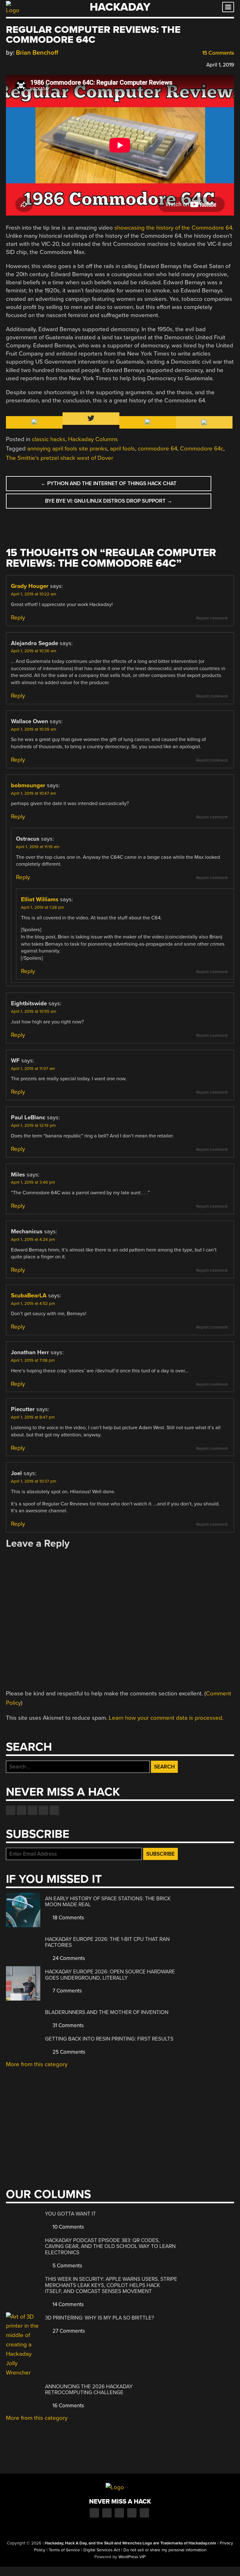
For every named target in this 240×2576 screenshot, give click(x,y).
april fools (122, 449)
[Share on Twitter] (18, 64)
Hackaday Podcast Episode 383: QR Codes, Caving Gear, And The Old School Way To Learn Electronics (110, 2246)
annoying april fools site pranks (67, 449)
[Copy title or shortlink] (45, 64)
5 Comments (67, 2266)
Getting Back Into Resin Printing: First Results (109, 2039)
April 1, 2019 (220, 65)
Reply (18, 618)
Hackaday (120, 7)
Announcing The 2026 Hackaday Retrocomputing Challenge (89, 2390)
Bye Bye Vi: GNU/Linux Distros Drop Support (109, 501)
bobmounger (28, 785)
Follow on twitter (22, 1810)
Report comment (212, 618)
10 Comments (68, 2227)
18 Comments (68, 1918)
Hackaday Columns (93, 439)
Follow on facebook (11, 1810)
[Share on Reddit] (36, 64)
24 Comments (68, 1958)
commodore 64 (157, 449)
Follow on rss (43, 1810)
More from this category (37, 2064)
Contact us (54, 1810)
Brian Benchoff (37, 53)
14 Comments (67, 2304)
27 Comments (68, 2331)
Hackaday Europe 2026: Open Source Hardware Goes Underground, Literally (110, 1975)
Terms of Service (64, 2550)
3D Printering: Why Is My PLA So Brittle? (100, 2318)
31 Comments (67, 2025)
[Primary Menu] (228, 7)
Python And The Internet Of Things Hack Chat (109, 483)
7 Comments (67, 1991)
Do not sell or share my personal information (165, 2550)
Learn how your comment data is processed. (166, 1718)
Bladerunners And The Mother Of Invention (107, 2012)
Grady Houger (30, 586)
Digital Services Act (102, 2550)
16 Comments (68, 2406)
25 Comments (68, 2052)
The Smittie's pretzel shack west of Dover (60, 458)
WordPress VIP (132, 2557)
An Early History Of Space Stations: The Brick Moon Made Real (108, 1902)
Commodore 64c (202, 449)
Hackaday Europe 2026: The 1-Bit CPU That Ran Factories (107, 1942)
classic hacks (49, 439)
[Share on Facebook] (9, 64)
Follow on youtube (32, 1810)
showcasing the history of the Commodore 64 (173, 228)
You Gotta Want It (70, 2214)
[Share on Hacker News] (27, 64)
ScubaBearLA (29, 1295)
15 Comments (217, 53)
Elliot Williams (40, 899)
